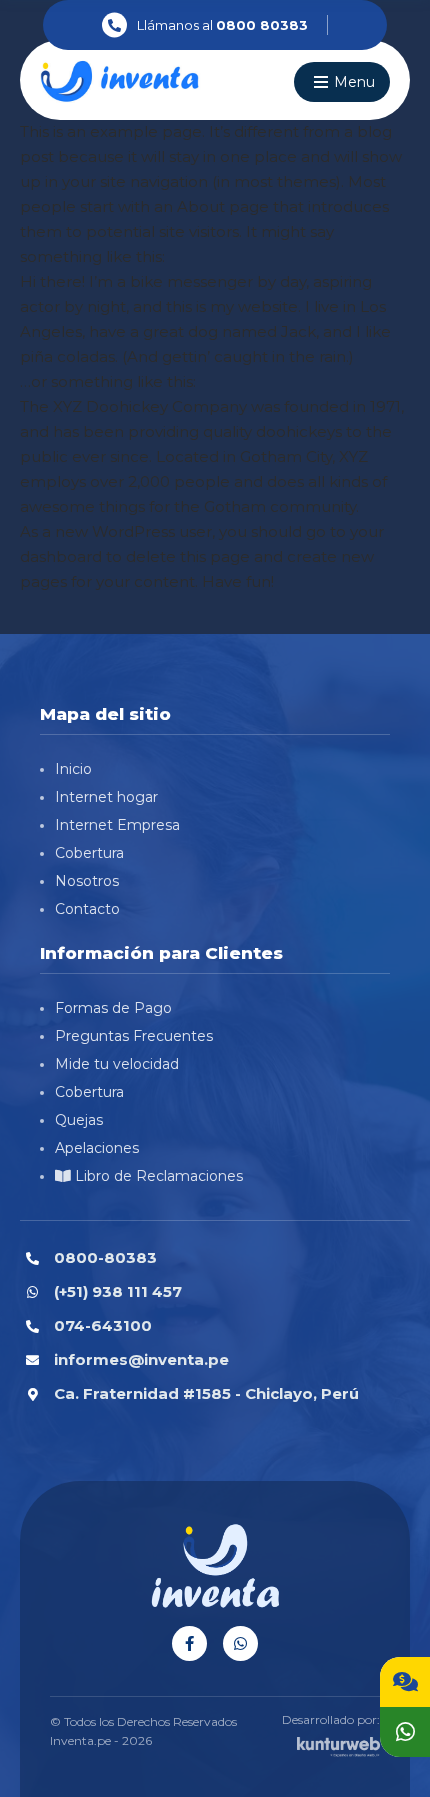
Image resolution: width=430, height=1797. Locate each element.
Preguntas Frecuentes (134, 1036)
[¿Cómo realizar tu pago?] (405, 1682)
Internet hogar (106, 797)
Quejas (79, 1120)
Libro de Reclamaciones (157, 1176)
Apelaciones (97, 1148)
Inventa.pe (80, 1740)
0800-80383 (105, 1257)
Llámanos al (222, 25)
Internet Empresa (117, 825)
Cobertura (89, 853)
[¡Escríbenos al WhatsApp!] (405, 1732)
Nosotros (87, 881)
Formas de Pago (113, 1008)
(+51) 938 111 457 (118, 1291)
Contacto (87, 909)
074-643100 (103, 1325)
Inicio (73, 769)
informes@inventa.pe (141, 1359)
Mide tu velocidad (117, 1064)
